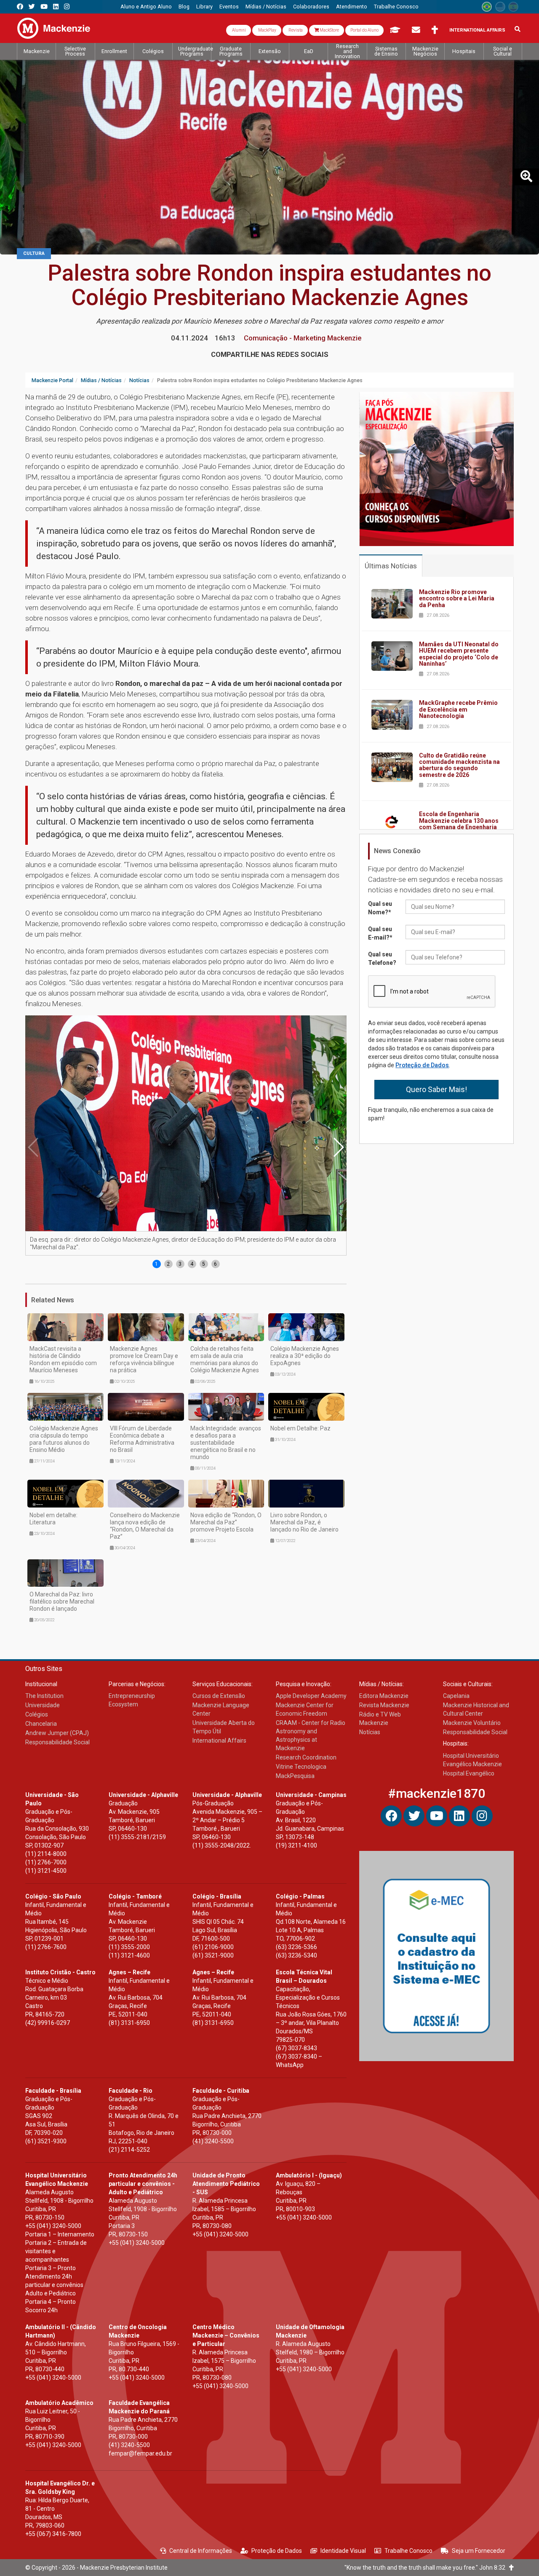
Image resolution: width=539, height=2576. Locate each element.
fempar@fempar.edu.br (140, 2453)
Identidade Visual (343, 2551)
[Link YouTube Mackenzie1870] (44, 7)
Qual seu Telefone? (382, 959)
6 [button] (215, 1264)
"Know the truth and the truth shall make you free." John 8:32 (427, 2568)
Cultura (34, 253)
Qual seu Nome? (380, 908)
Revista (295, 30)
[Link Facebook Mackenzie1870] (20, 7)
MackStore (329, 30)
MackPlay (267, 30)
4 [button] (192, 1264)
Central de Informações (201, 2551)
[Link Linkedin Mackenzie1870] (56, 7)
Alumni (239, 30)
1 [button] (156, 1264)
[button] (338, 1147)
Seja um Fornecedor (479, 2551)
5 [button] (204, 1264)
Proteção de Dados (422, 1065)
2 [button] (168, 1264)
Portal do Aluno (364, 30)
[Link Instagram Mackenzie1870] (67, 7)
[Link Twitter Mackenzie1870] (32, 7)
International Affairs (477, 30)
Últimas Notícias (391, 566)
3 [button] (180, 1264)
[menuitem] (146, 7)
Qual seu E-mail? (380, 933)
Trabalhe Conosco (408, 2551)
